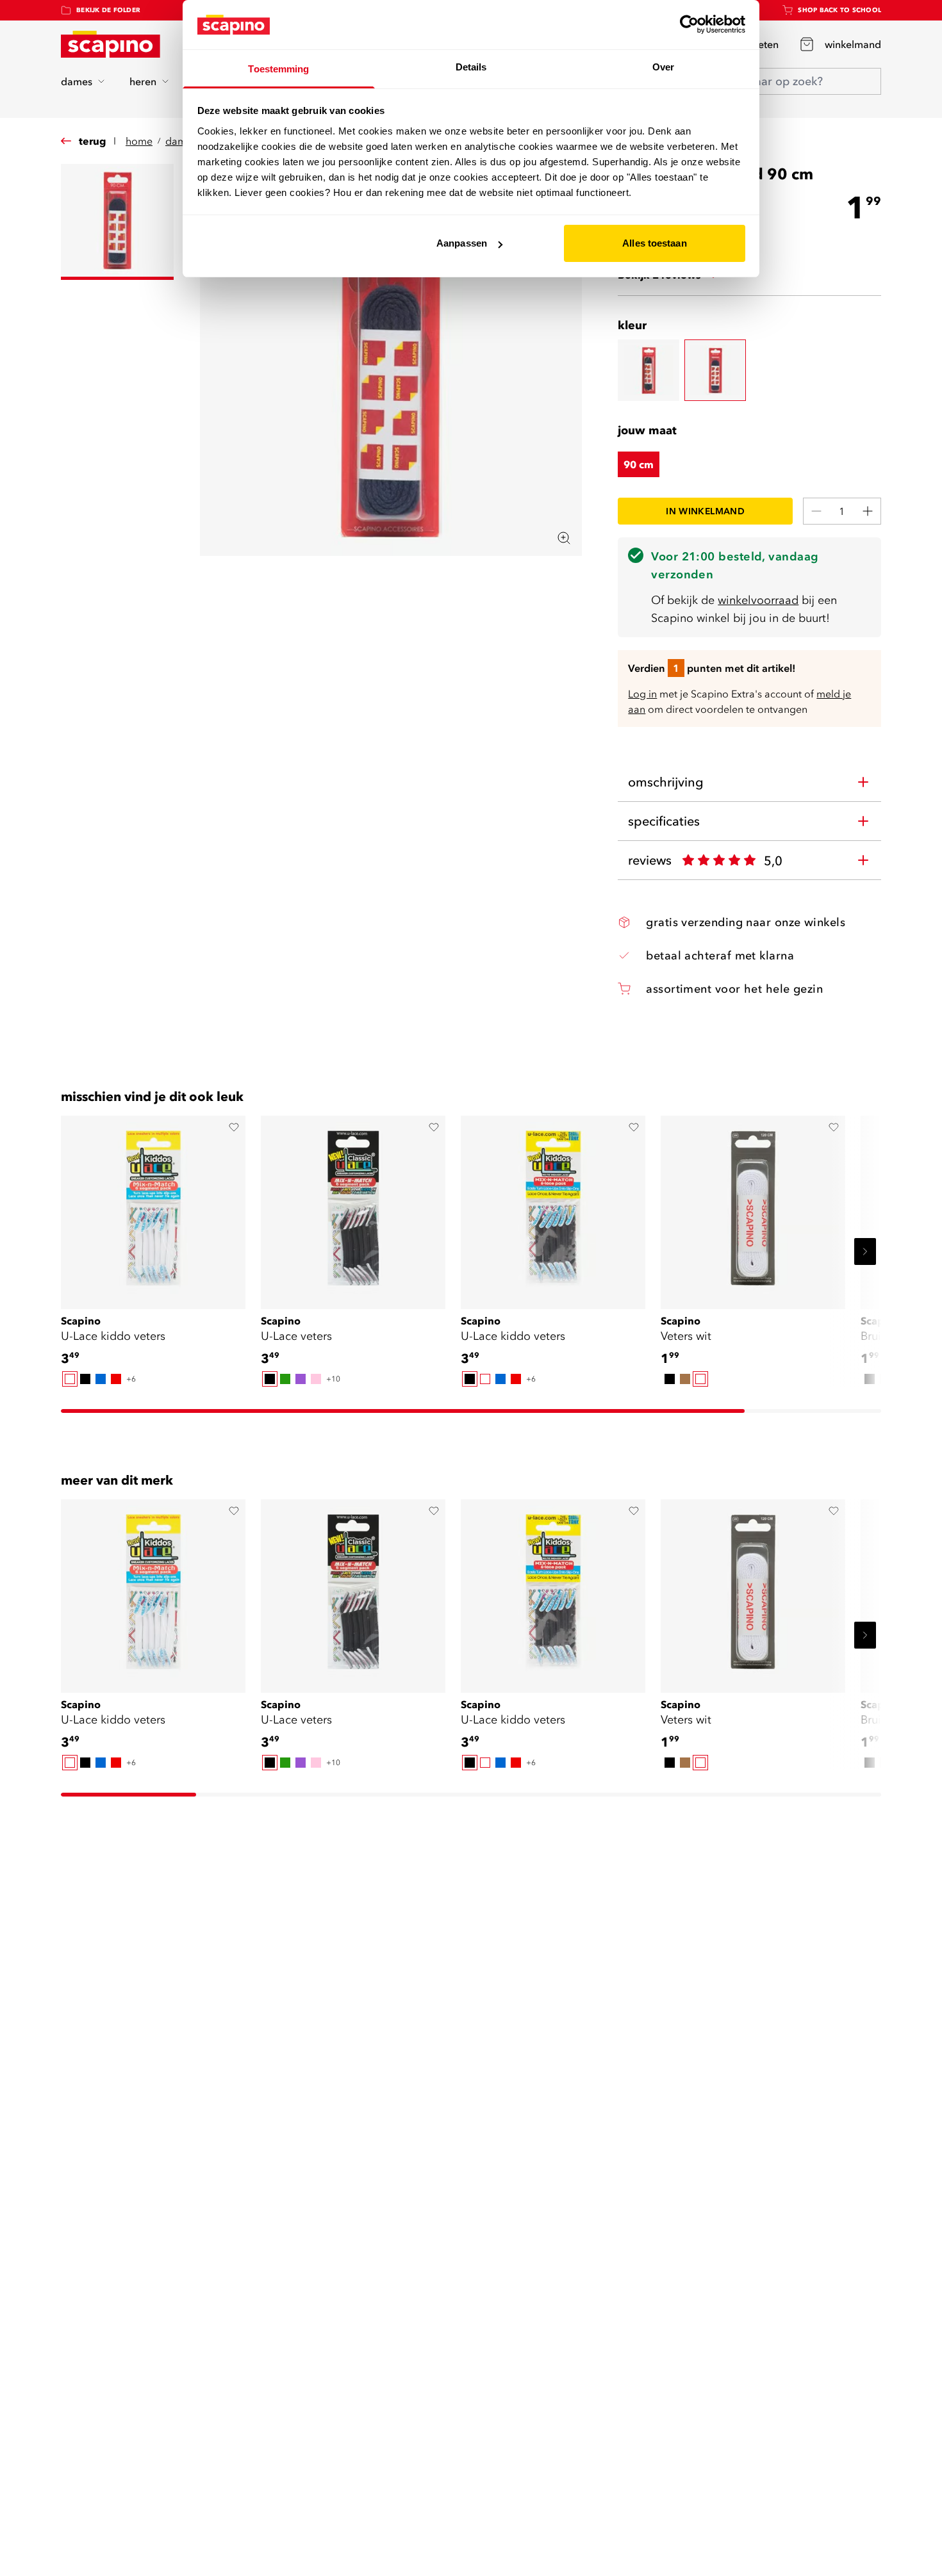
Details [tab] (471, 67)
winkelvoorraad (758, 600)
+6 (131, 1379)
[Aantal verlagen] (816, 511)
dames (77, 81)
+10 (333, 1379)
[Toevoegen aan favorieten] (234, 1127)
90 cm (639, 464)
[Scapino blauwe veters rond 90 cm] (715, 370)
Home (139, 141)
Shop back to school (839, 10)
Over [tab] (663, 67)
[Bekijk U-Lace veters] (353, 1208)
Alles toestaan (654, 243)
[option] (70, 1379)
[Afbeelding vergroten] (564, 538)
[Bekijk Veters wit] (753, 1208)
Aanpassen (462, 243)
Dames (181, 141)
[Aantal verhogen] (868, 511)
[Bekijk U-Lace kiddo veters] (153, 1208)
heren (143, 81)
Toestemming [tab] (278, 69)
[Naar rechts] (865, 1251)
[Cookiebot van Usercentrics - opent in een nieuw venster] (689, 24)
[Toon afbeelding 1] (117, 222)
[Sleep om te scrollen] (403, 1411)
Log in (642, 694)
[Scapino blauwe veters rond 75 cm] (649, 370)
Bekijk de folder (108, 10)
